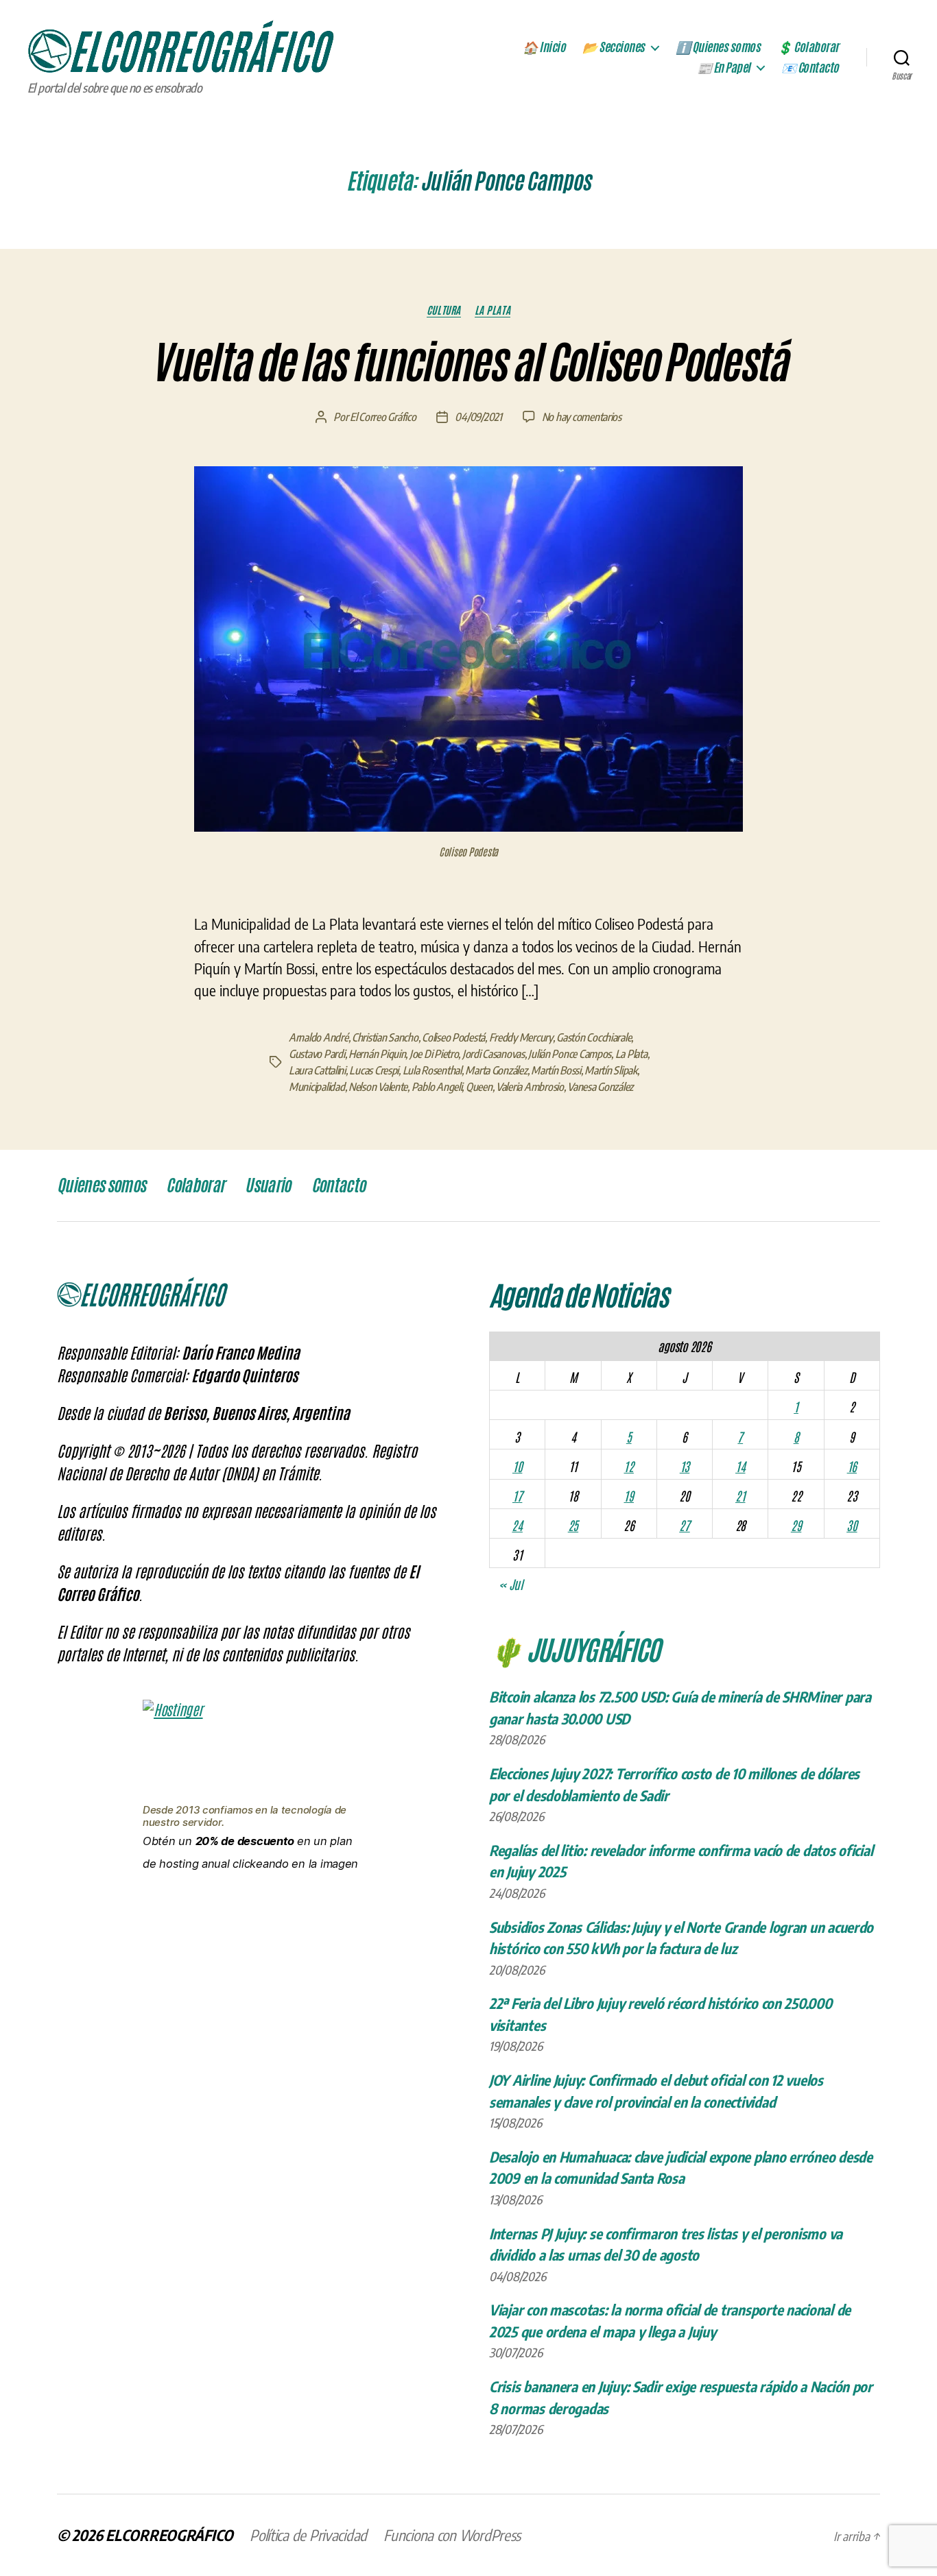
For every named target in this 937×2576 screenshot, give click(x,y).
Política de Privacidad (308, 2535)
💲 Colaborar (808, 47)
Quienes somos (101, 1185)
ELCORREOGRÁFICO (169, 2535)
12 (628, 1466)
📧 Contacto (810, 68)
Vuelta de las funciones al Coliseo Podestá (468, 363)
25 (573, 1525)
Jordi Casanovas (494, 1054)
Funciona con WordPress (452, 2535)
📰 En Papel (724, 68)
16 (852, 1466)
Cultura (444, 310)
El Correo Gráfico (383, 417)
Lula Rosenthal (432, 1070)
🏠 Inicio (544, 47)
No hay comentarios (582, 417)
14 (740, 1466)
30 (852, 1525)
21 (740, 1495)
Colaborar (195, 1185)
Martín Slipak (611, 1070)
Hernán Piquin (377, 1054)
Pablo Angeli (437, 1087)
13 (685, 1466)
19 (628, 1495)
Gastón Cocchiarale (594, 1037)
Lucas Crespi (374, 1070)
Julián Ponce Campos (570, 1054)
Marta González (496, 1070)
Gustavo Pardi (317, 1054)
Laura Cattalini (317, 1070)
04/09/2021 (478, 417)
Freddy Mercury (521, 1037)
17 (517, 1495)
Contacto (339, 1185)
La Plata (493, 310)
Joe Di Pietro (434, 1054)
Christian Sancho (385, 1037)
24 (517, 1525)
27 (684, 1525)
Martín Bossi (556, 1070)
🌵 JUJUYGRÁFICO (574, 1648)
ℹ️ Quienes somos (718, 47)
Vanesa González (600, 1087)
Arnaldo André (319, 1037)
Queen (479, 1087)
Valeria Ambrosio (530, 1087)
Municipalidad (317, 1087)
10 (517, 1466)
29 (796, 1525)
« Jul (511, 1584)
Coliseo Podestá (453, 1037)
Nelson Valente (378, 1087)
